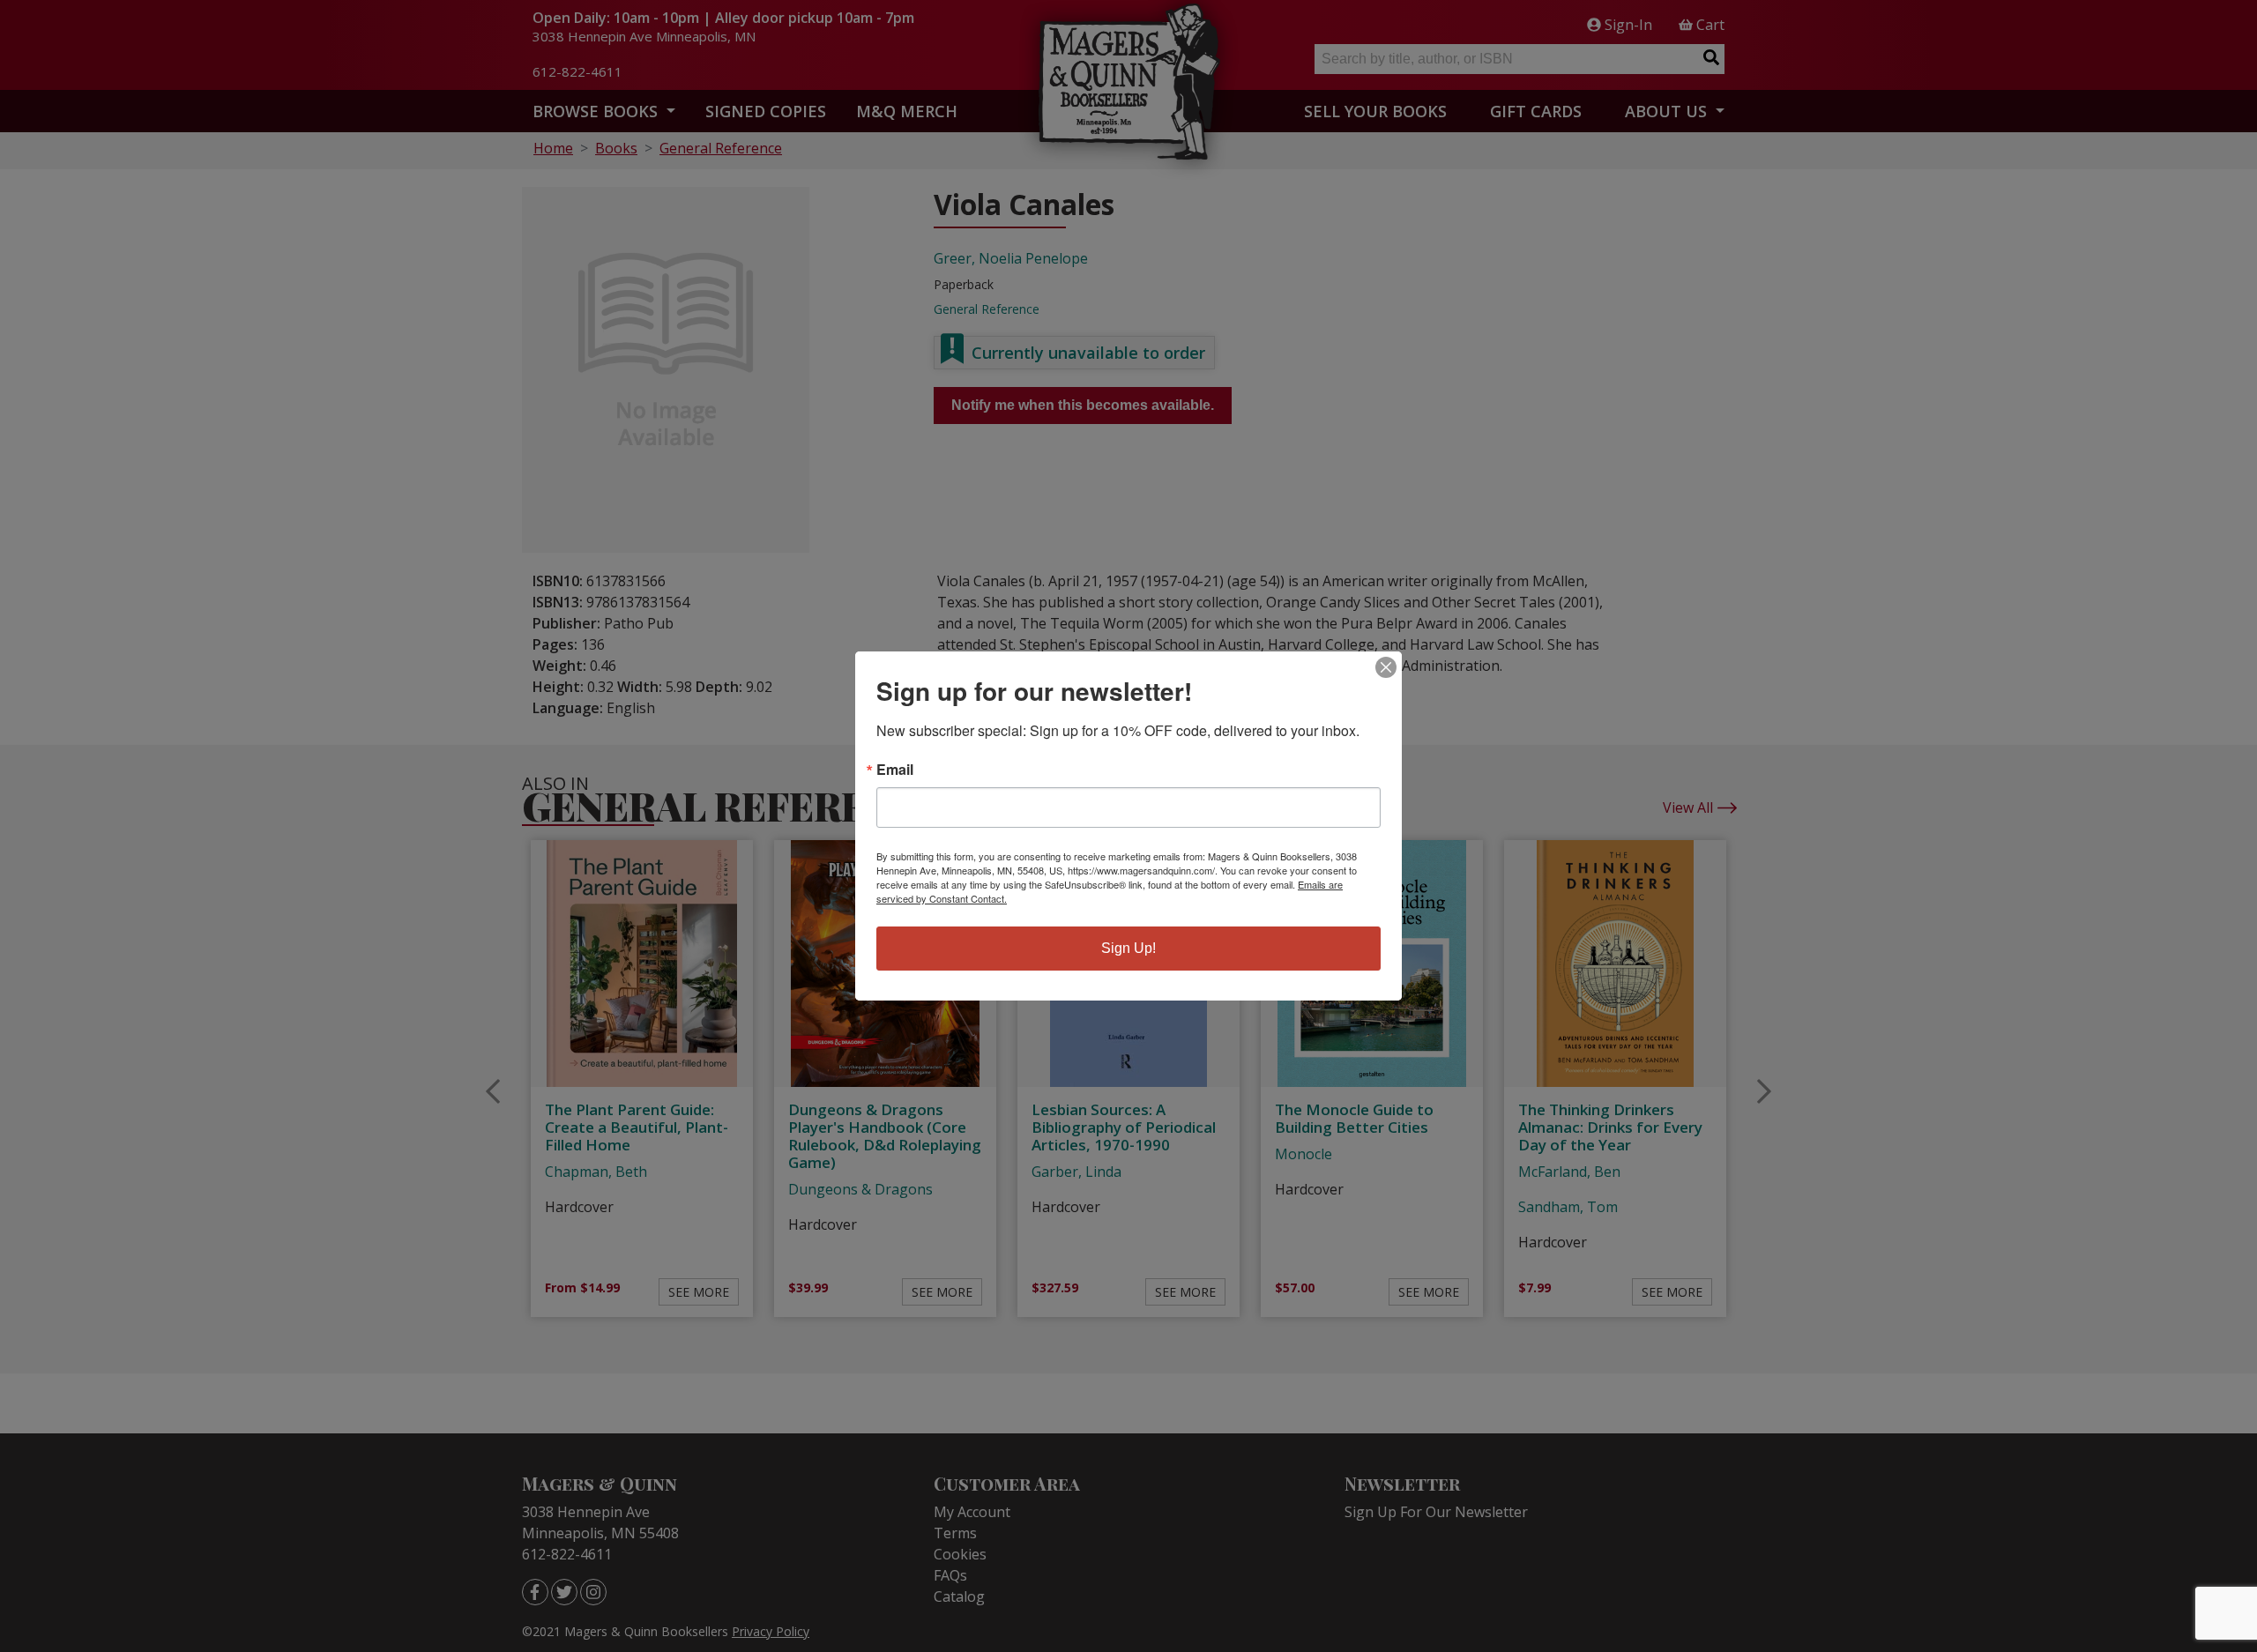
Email (895, 770)
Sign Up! (1128, 948)
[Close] (1386, 667)
